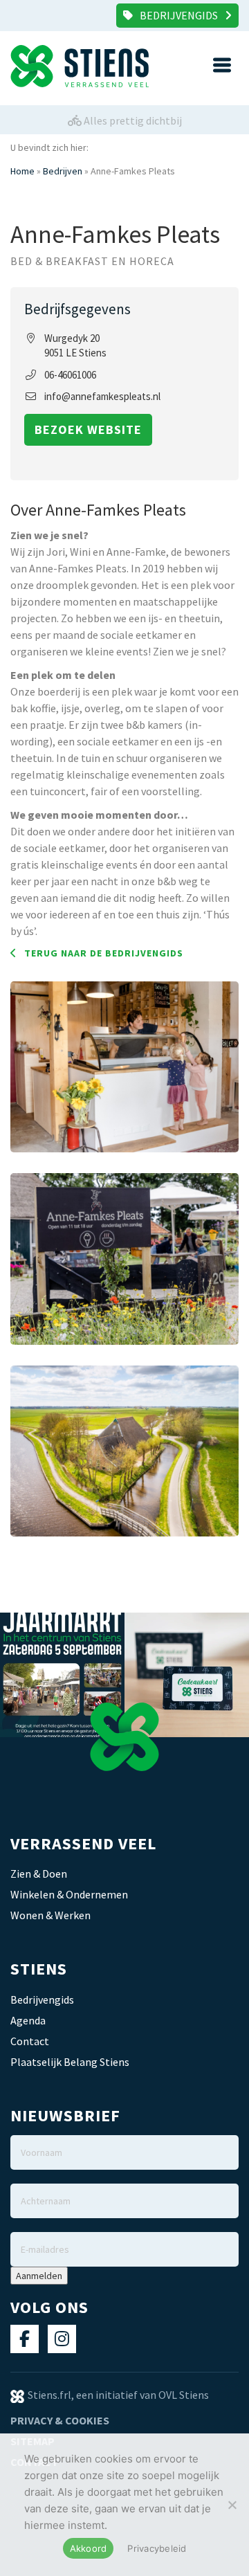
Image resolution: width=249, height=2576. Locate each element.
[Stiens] (67, 66)
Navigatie (222, 65)
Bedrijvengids (179, 15)
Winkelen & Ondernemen (69, 1894)
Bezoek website (88, 429)
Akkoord (89, 2548)
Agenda (28, 2020)
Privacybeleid (157, 2548)
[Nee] (232, 2505)
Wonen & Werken (50, 1915)
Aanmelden (39, 2276)
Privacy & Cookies (60, 2420)
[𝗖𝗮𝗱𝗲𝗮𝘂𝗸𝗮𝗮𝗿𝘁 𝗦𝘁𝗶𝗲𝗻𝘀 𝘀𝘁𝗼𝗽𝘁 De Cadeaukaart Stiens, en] (187, 1675)
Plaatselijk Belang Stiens (70, 2062)
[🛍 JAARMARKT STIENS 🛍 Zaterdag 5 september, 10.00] (62, 1675)
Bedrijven (63, 171)
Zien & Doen (39, 1874)
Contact (30, 2041)
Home (22, 171)
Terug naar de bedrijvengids (104, 953)
